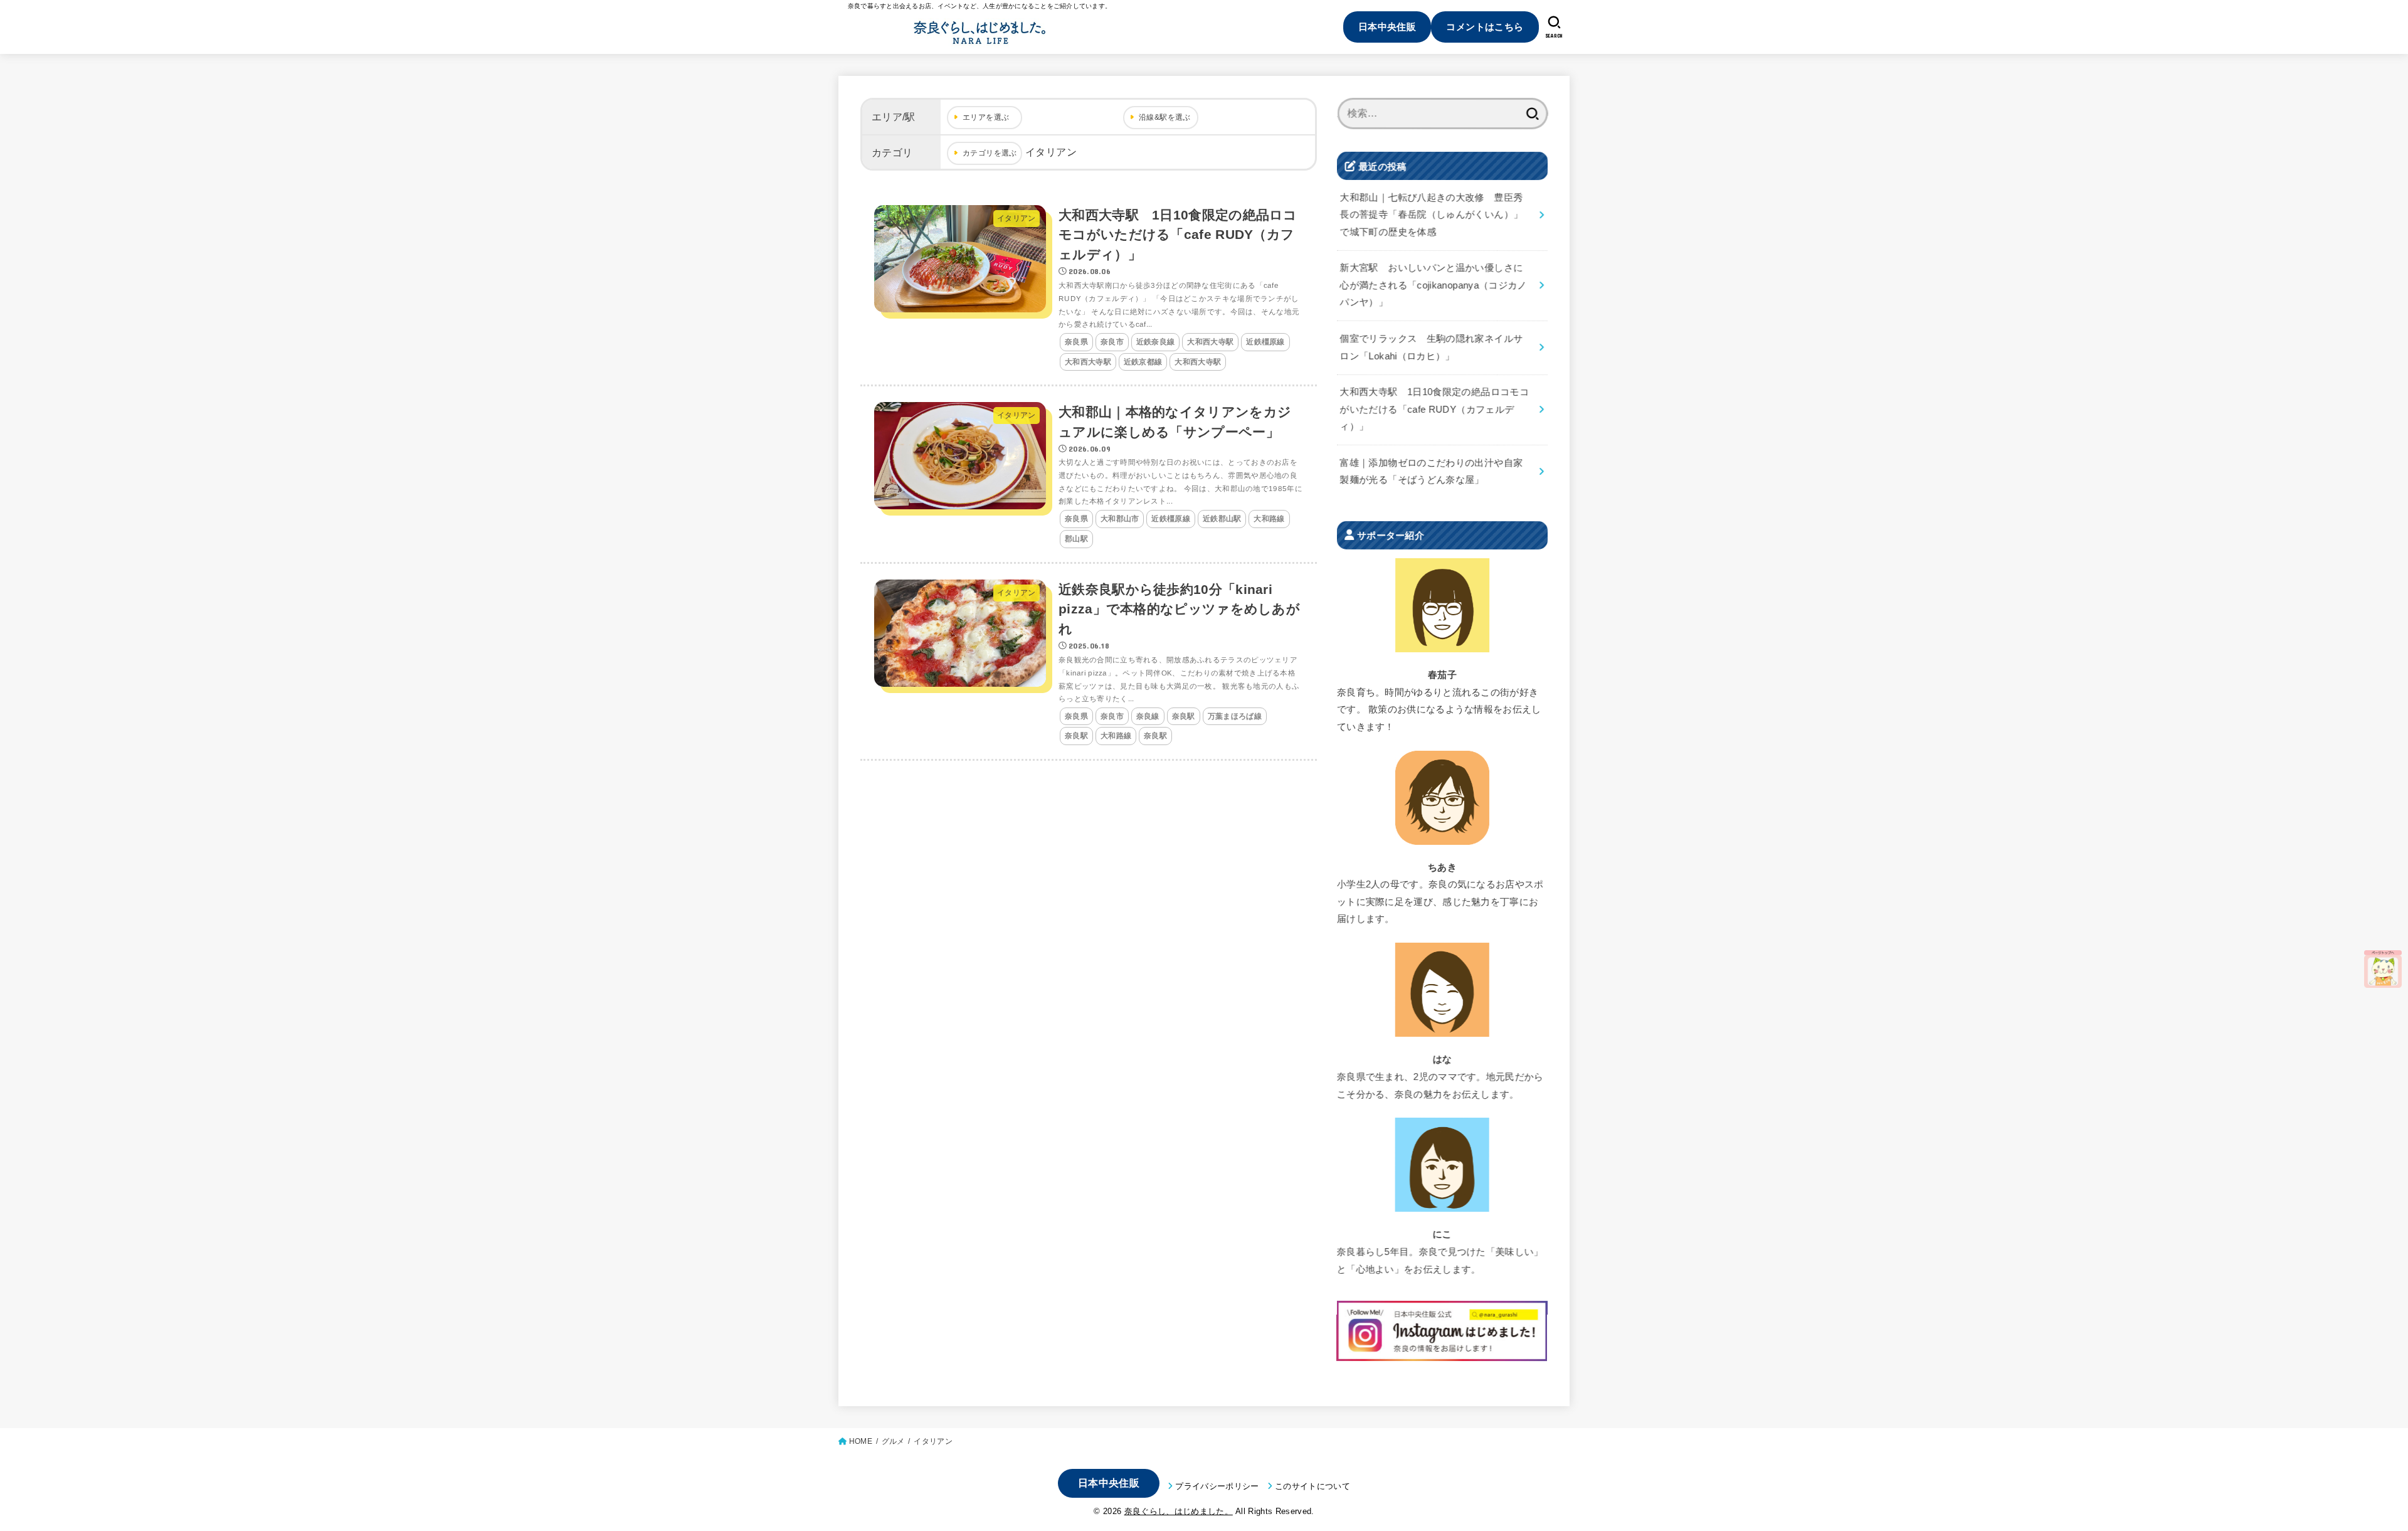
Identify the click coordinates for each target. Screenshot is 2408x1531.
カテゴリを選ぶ (990, 153)
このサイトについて (1312, 1486)
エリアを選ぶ (986, 117)
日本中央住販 (1387, 27)
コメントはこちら (1485, 27)
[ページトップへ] (2383, 969)
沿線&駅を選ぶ (1165, 117)
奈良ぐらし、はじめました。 (1179, 1511)
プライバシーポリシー (1217, 1486)
